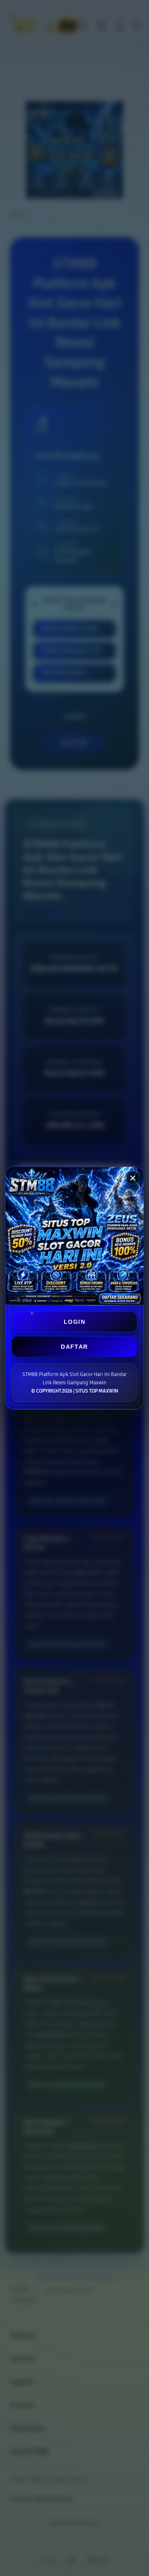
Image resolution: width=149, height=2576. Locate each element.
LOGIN (74, 1322)
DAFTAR (74, 1347)
